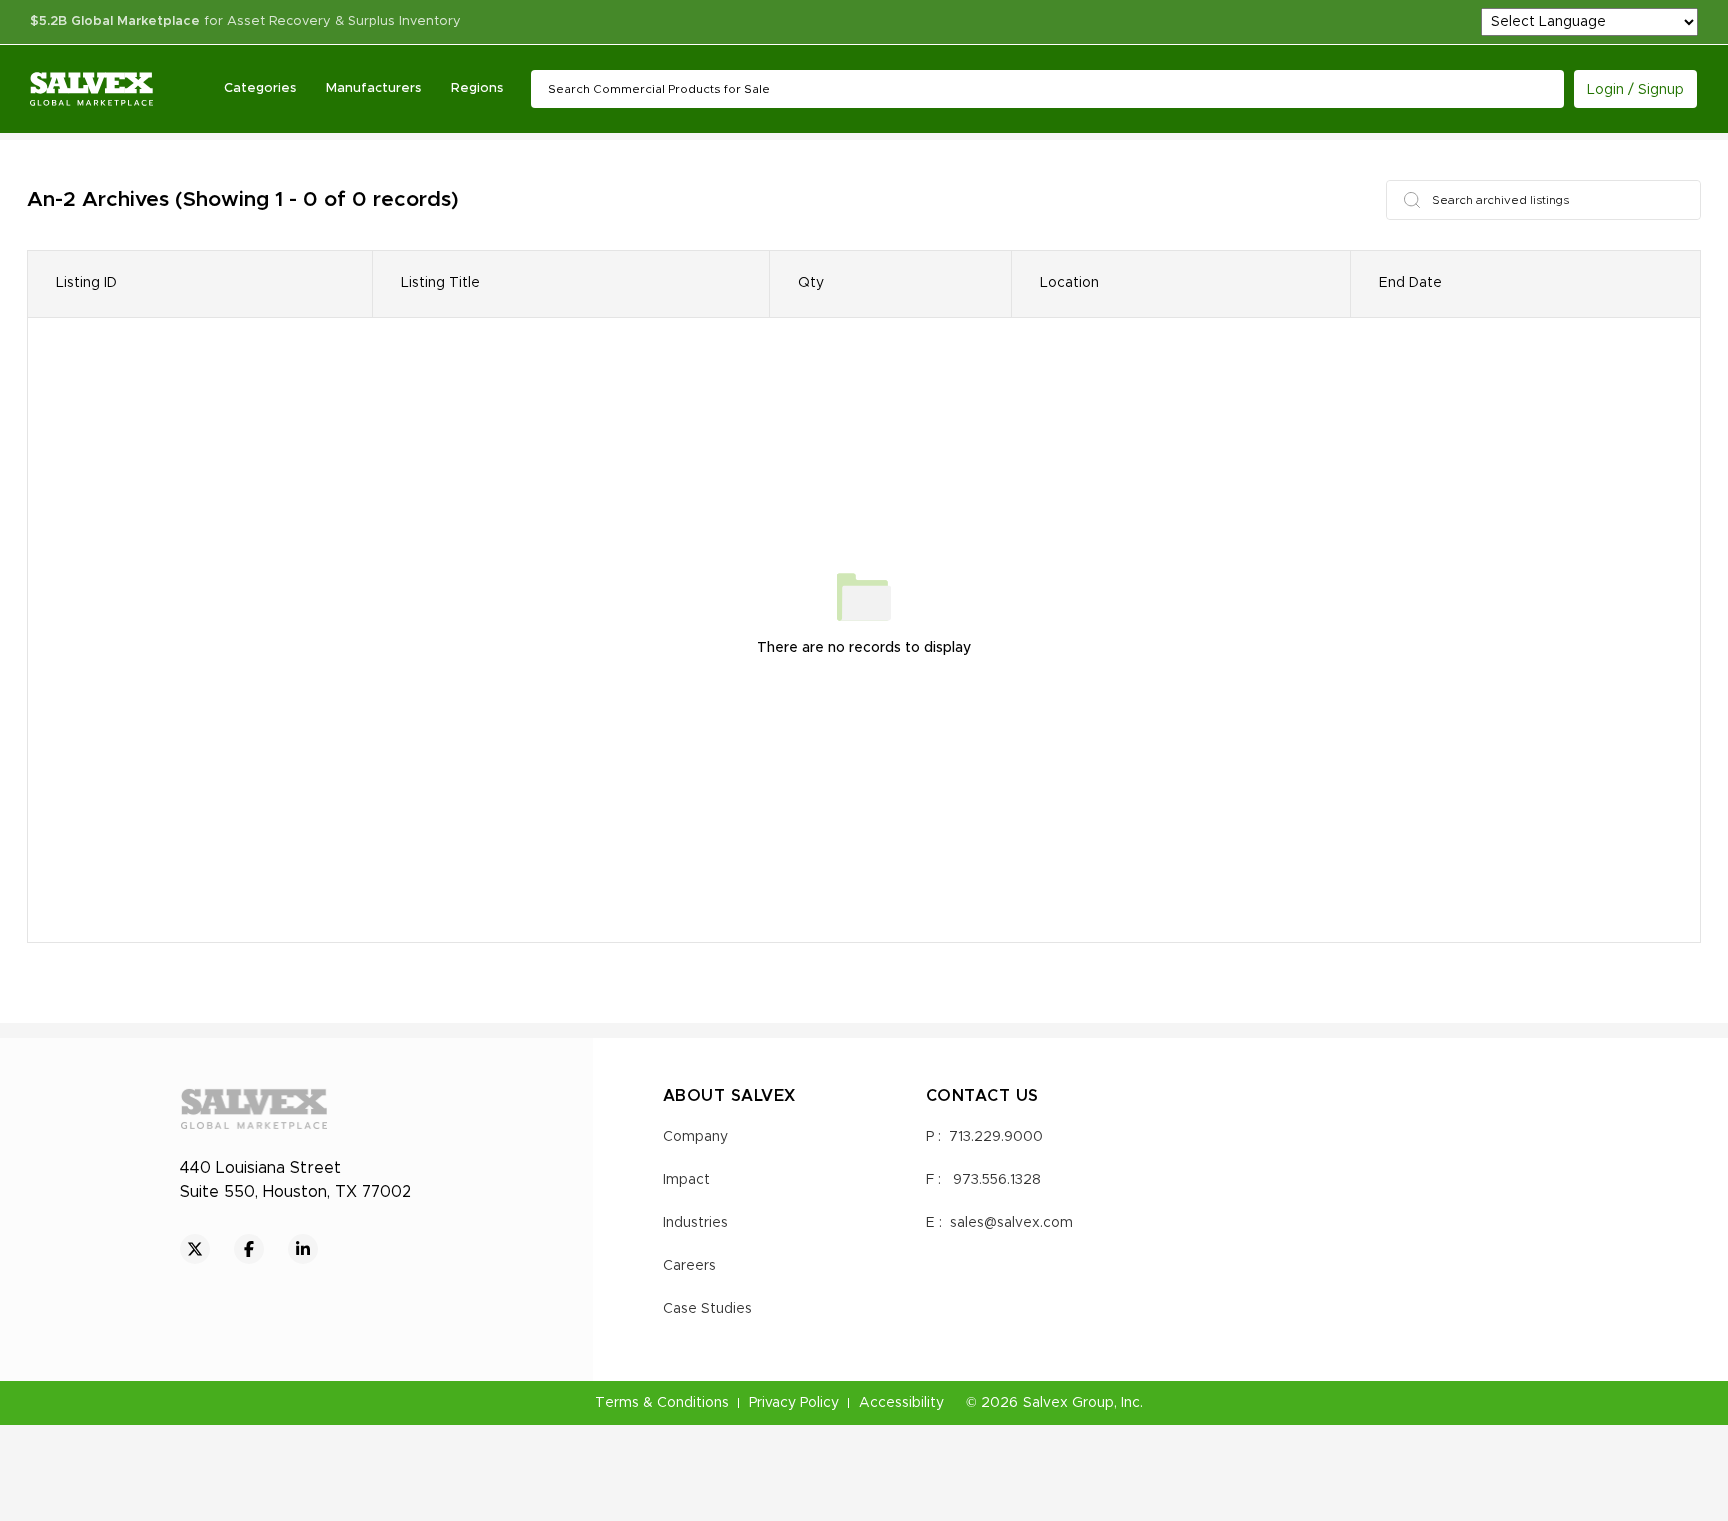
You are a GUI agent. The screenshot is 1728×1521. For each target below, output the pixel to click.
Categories (260, 88)
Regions (477, 88)
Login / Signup (1635, 90)
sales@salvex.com (1011, 1223)
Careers (689, 1266)
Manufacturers (373, 88)
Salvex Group (1068, 1403)
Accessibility (901, 1403)
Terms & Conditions (662, 1403)
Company (695, 1137)
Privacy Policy (794, 1403)
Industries (695, 1223)
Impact (686, 1180)
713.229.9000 (996, 1137)
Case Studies (707, 1309)
